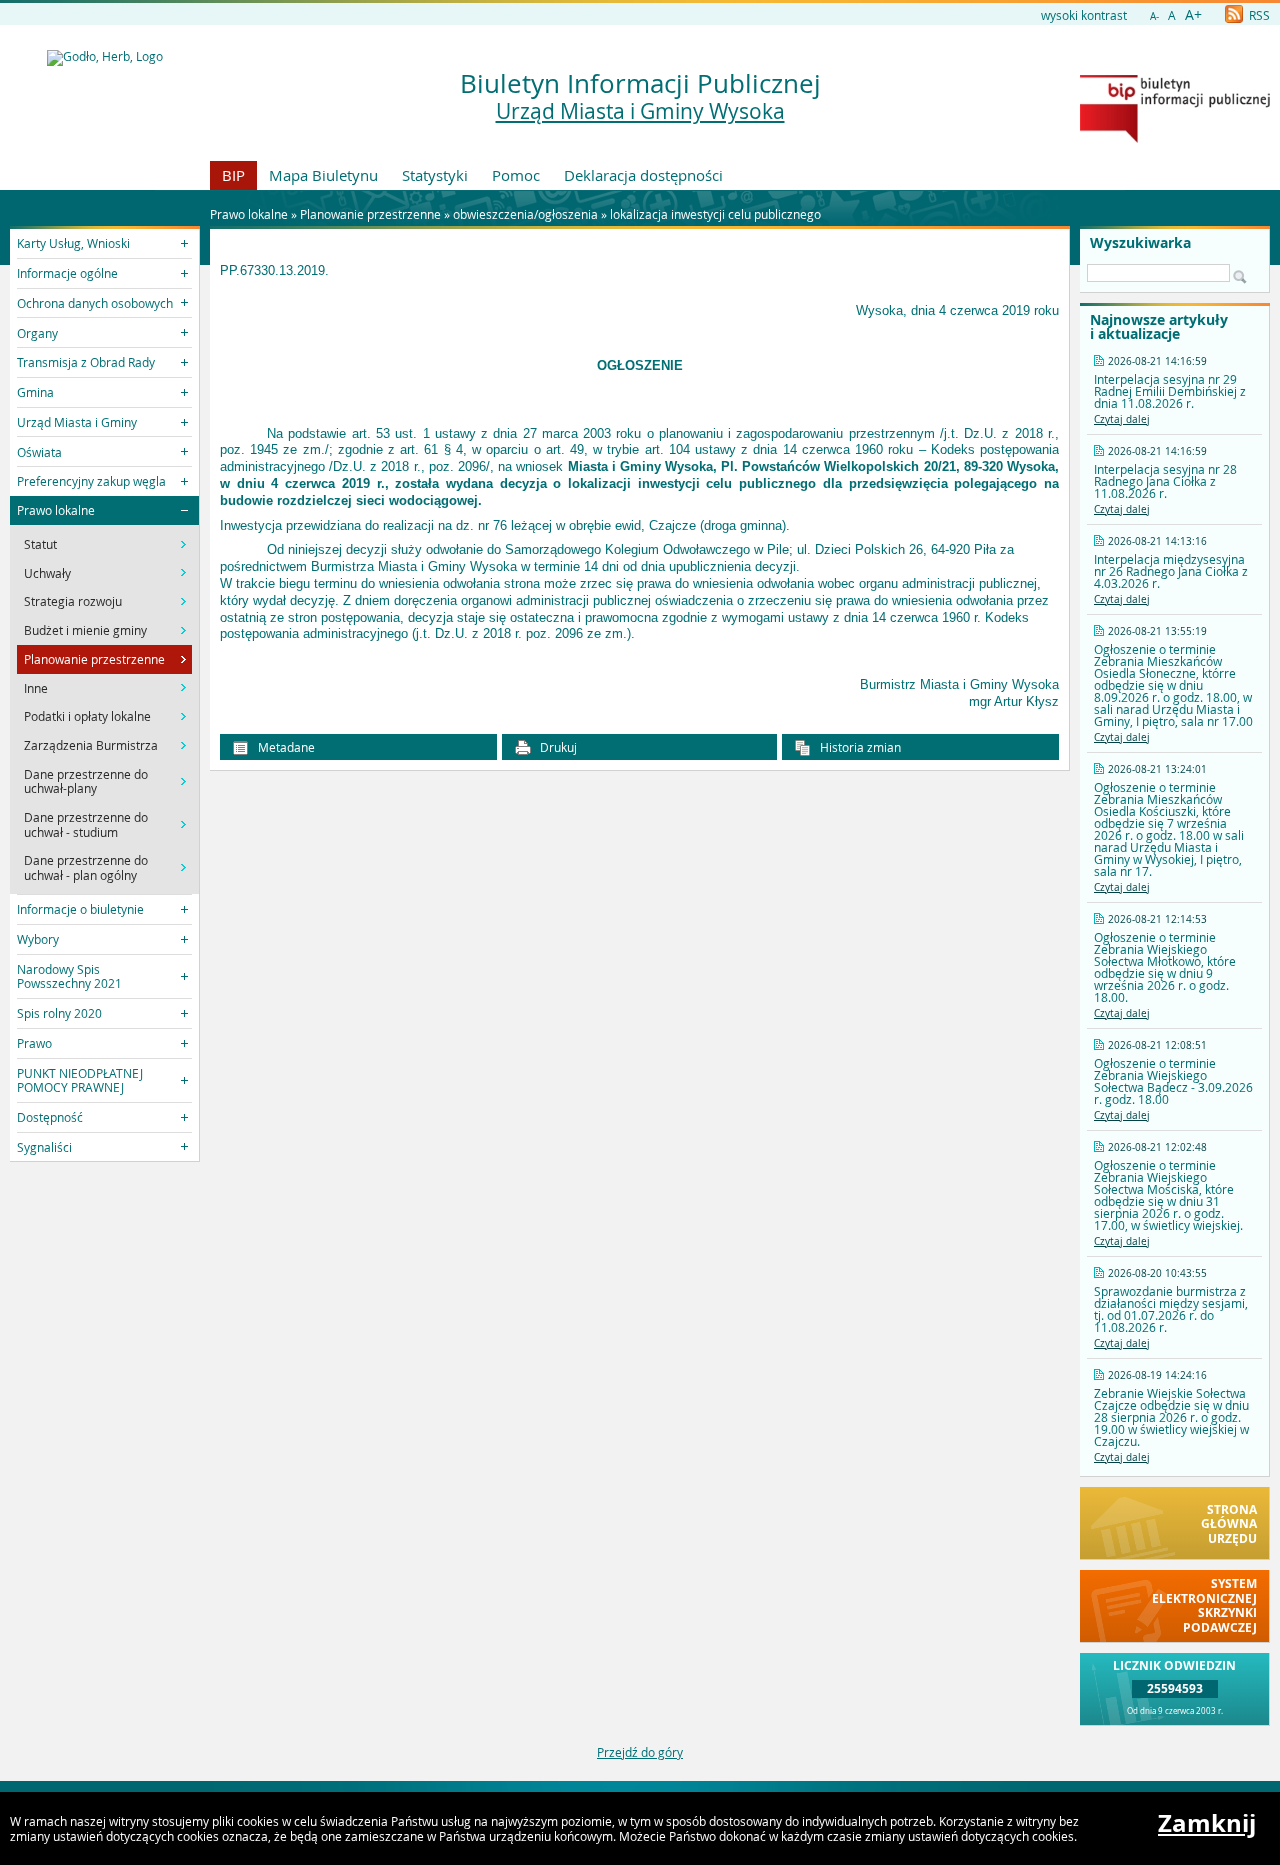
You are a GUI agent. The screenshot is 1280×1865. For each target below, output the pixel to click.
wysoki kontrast (1084, 15)
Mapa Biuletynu (323, 175)
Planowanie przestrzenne (370, 214)
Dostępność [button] (50, 1117)
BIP (233, 175)
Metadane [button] (285, 747)
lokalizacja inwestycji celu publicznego (715, 214)
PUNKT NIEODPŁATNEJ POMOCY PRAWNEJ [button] (80, 1080)
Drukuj (557, 747)
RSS (1258, 15)
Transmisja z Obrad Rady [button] (86, 362)
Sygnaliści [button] (44, 1147)
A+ (1193, 14)
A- (1154, 16)
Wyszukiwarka (1140, 243)
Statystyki (435, 175)
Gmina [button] (35, 392)
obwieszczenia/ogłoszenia (527, 214)
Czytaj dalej (1122, 419)
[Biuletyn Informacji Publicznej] (1175, 138)
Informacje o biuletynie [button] (80, 909)
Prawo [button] (34, 1043)
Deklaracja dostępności (643, 175)
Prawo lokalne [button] (56, 510)
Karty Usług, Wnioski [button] (73, 243)
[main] (639, 484)
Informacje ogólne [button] (67, 273)
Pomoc (516, 175)
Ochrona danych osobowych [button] (95, 303)
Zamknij (1207, 1823)
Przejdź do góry (640, 1752)
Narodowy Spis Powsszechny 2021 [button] (69, 976)
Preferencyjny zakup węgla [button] (91, 481)
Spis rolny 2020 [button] (59, 1013)
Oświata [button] (39, 452)
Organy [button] (37, 333)
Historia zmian (859, 747)
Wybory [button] (38, 939)
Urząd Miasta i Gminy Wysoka (640, 111)
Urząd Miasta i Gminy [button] (77, 422)
